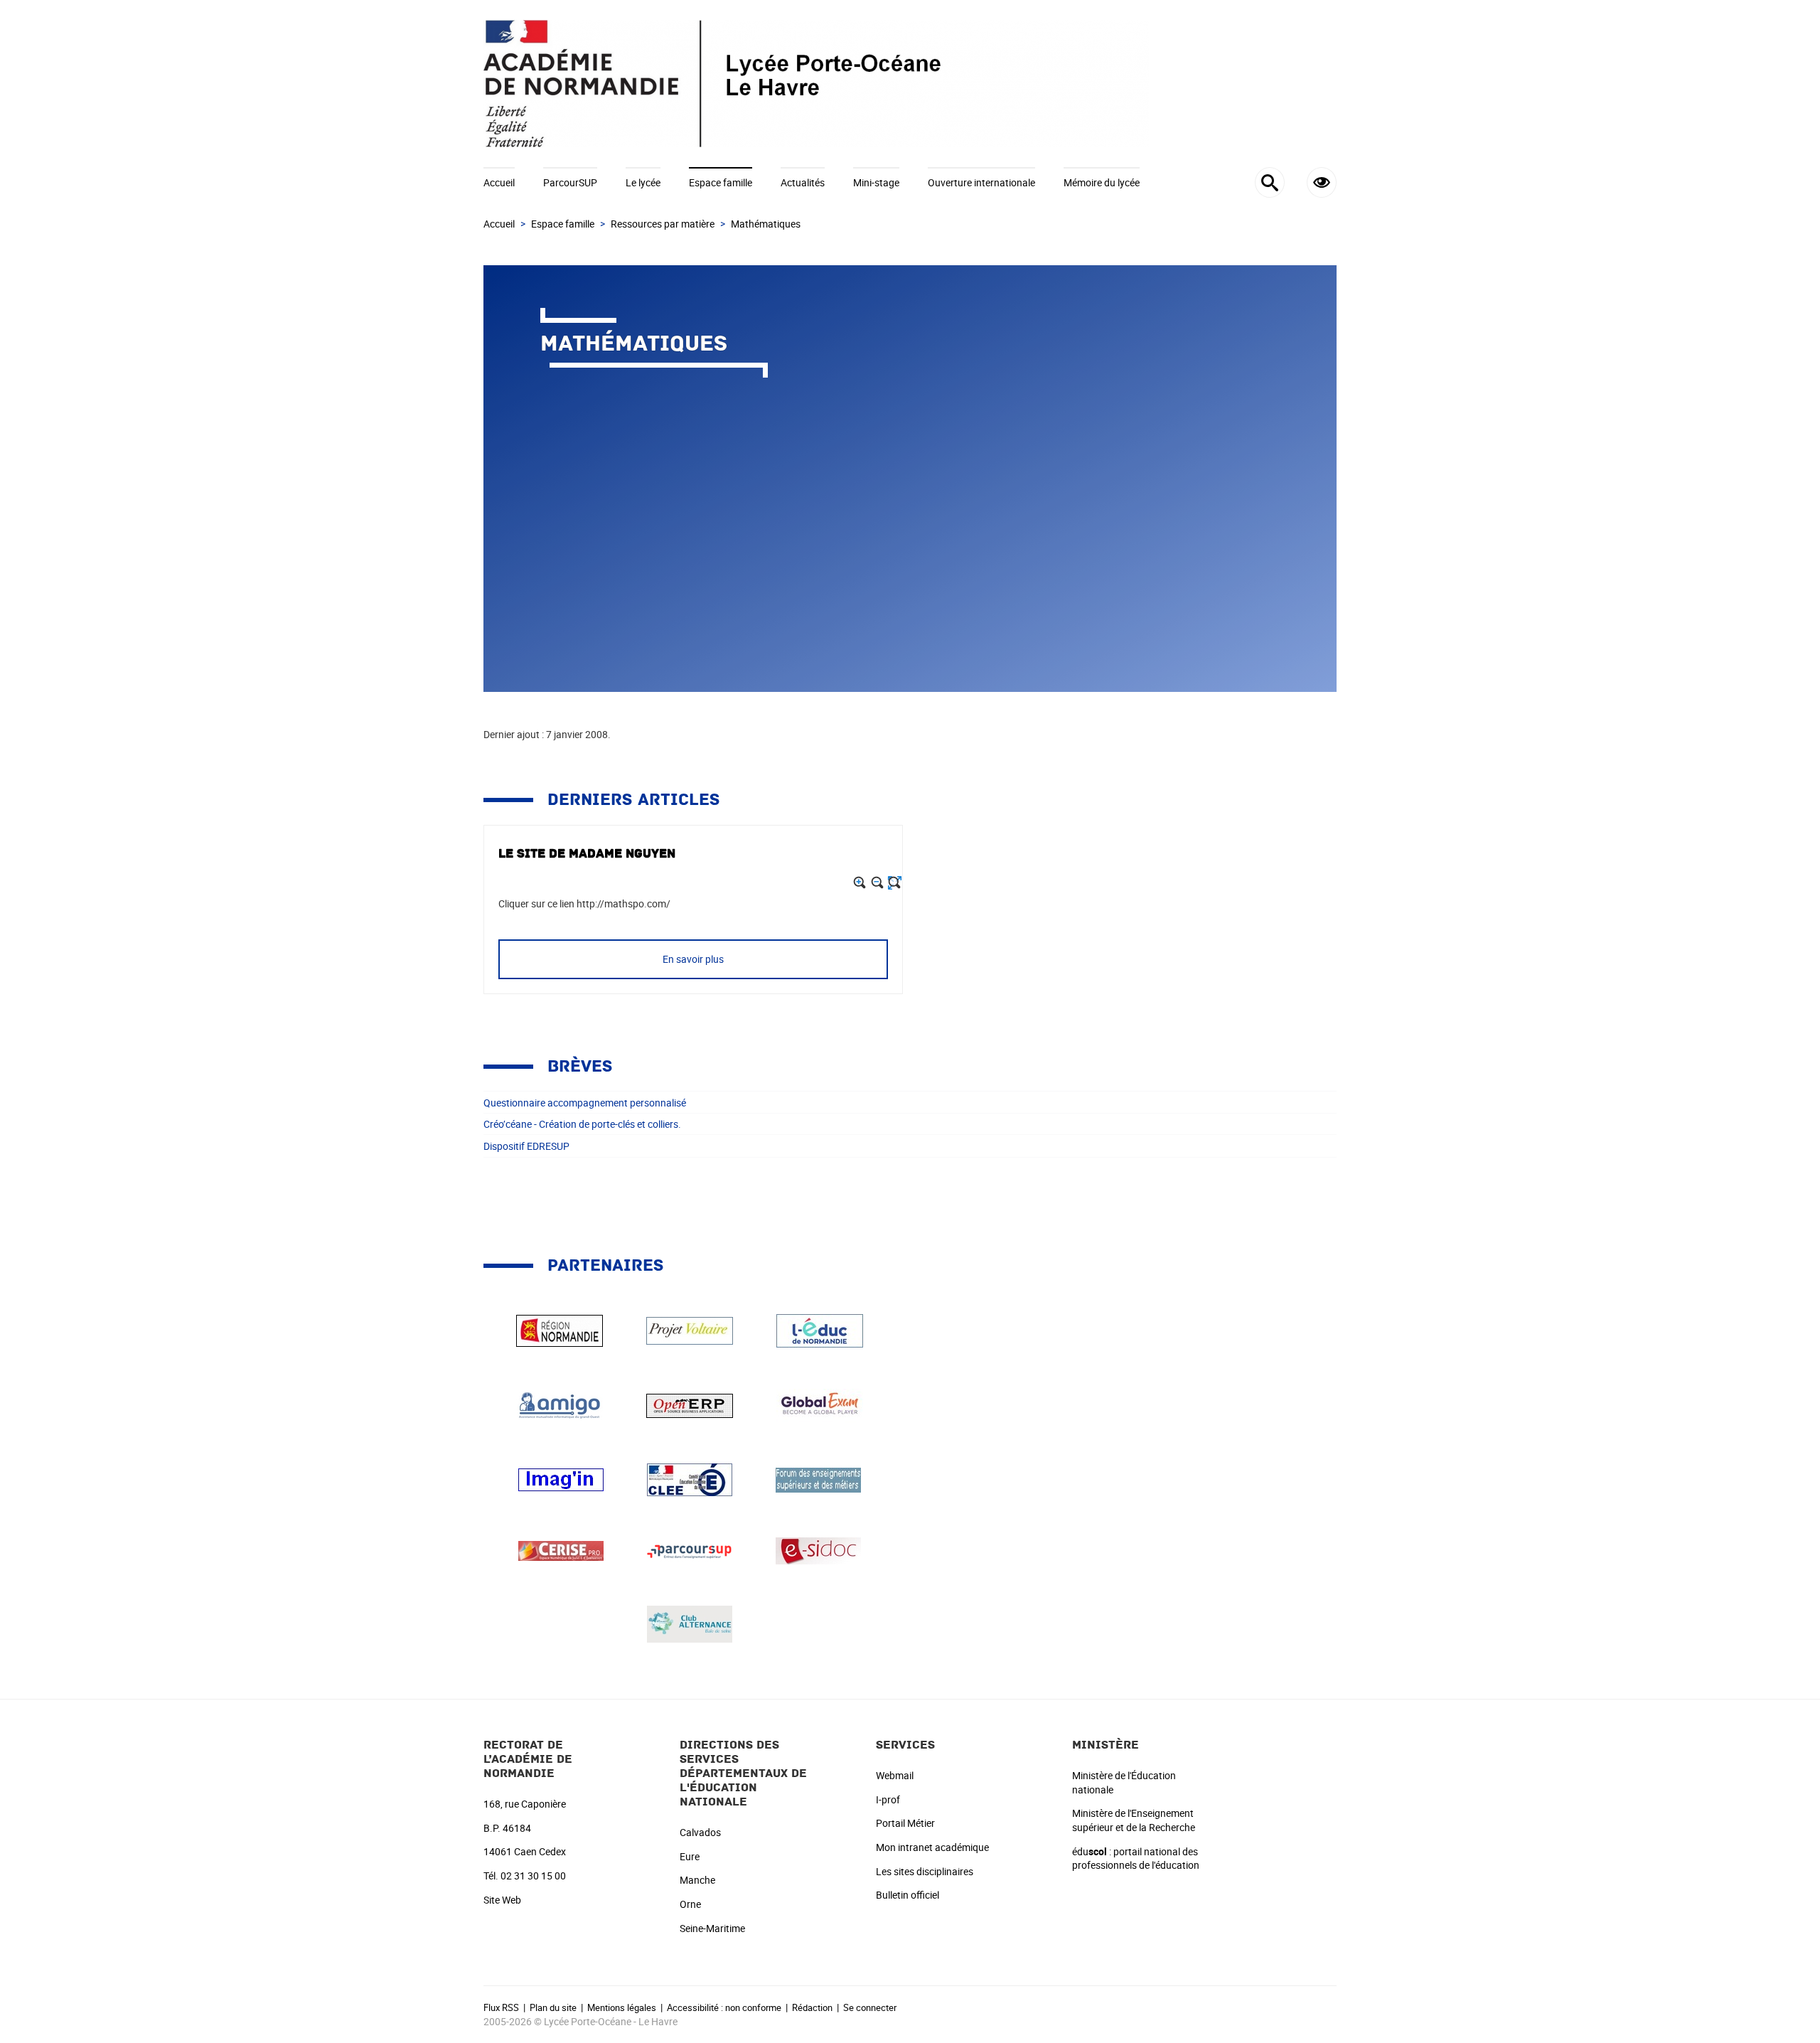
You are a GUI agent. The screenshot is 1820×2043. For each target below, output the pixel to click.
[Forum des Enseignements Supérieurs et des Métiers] (818, 1479)
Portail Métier (905, 1823)
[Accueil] (910, 84)
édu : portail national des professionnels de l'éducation (1136, 1858)
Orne (690, 1904)
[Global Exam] (820, 1404)
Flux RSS (501, 2007)
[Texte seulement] (895, 883)
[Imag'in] (561, 1479)
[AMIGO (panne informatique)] (560, 1404)
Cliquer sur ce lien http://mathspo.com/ (584, 903)
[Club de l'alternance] (690, 1623)
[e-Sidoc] (818, 1550)
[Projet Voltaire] (690, 1329)
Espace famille (721, 182)
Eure (690, 1856)
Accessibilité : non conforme (724, 2007)
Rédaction (812, 2007)
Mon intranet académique (932, 1847)
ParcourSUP (570, 182)
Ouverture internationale (981, 182)
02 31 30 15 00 (533, 1876)
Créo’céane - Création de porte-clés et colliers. (582, 1124)
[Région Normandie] (560, 1329)
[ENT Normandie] (820, 1329)
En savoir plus (693, 959)
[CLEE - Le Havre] (690, 1479)
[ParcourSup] (690, 1550)
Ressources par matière (663, 224)
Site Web (502, 1900)
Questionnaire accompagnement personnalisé (585, 1103)
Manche (697, 1880)
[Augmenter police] (860, 883)
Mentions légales (622, 2007)
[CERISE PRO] (561, 1550)
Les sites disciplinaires (925, 1871)
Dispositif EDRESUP (526, 1146)
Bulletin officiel (908, 1895)
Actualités (803, 182)
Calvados (700, 1832)
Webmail (895, 1775)
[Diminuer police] (878, 883)
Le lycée (643, 182)
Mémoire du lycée (1102, 182)
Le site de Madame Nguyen (587, 854)
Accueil (499, 182)
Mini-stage (876, 182)
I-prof (888, 1799)
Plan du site (553, 2007)
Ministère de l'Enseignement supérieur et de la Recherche (1134, 1820)
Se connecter (870, 2007)
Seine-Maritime (712, 1928)
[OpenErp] (690, 1404)
